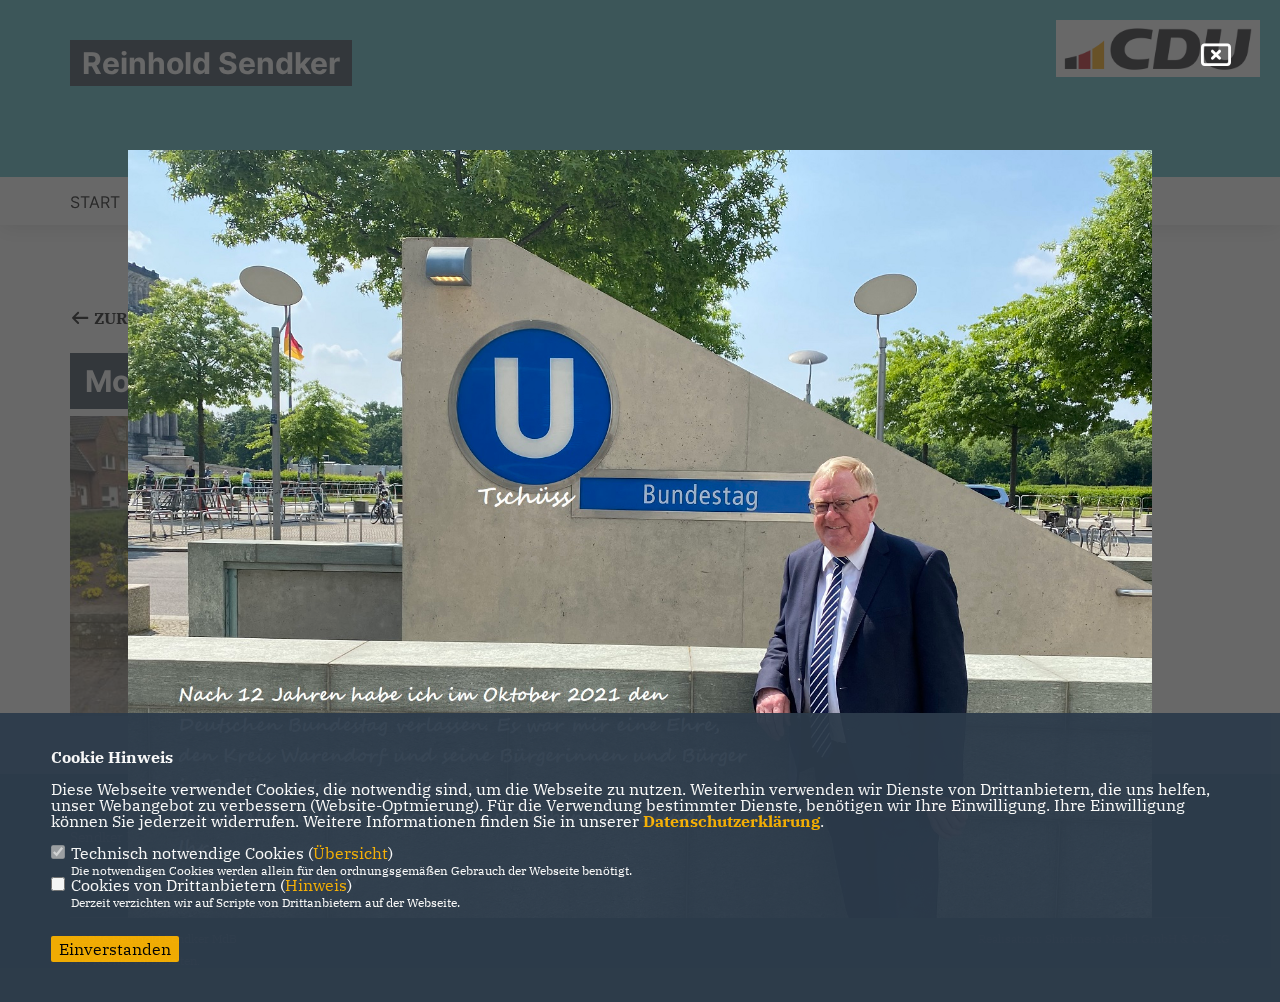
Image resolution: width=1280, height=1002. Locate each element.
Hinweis (316, 885)
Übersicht (350, 853)
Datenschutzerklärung (731, 821)
